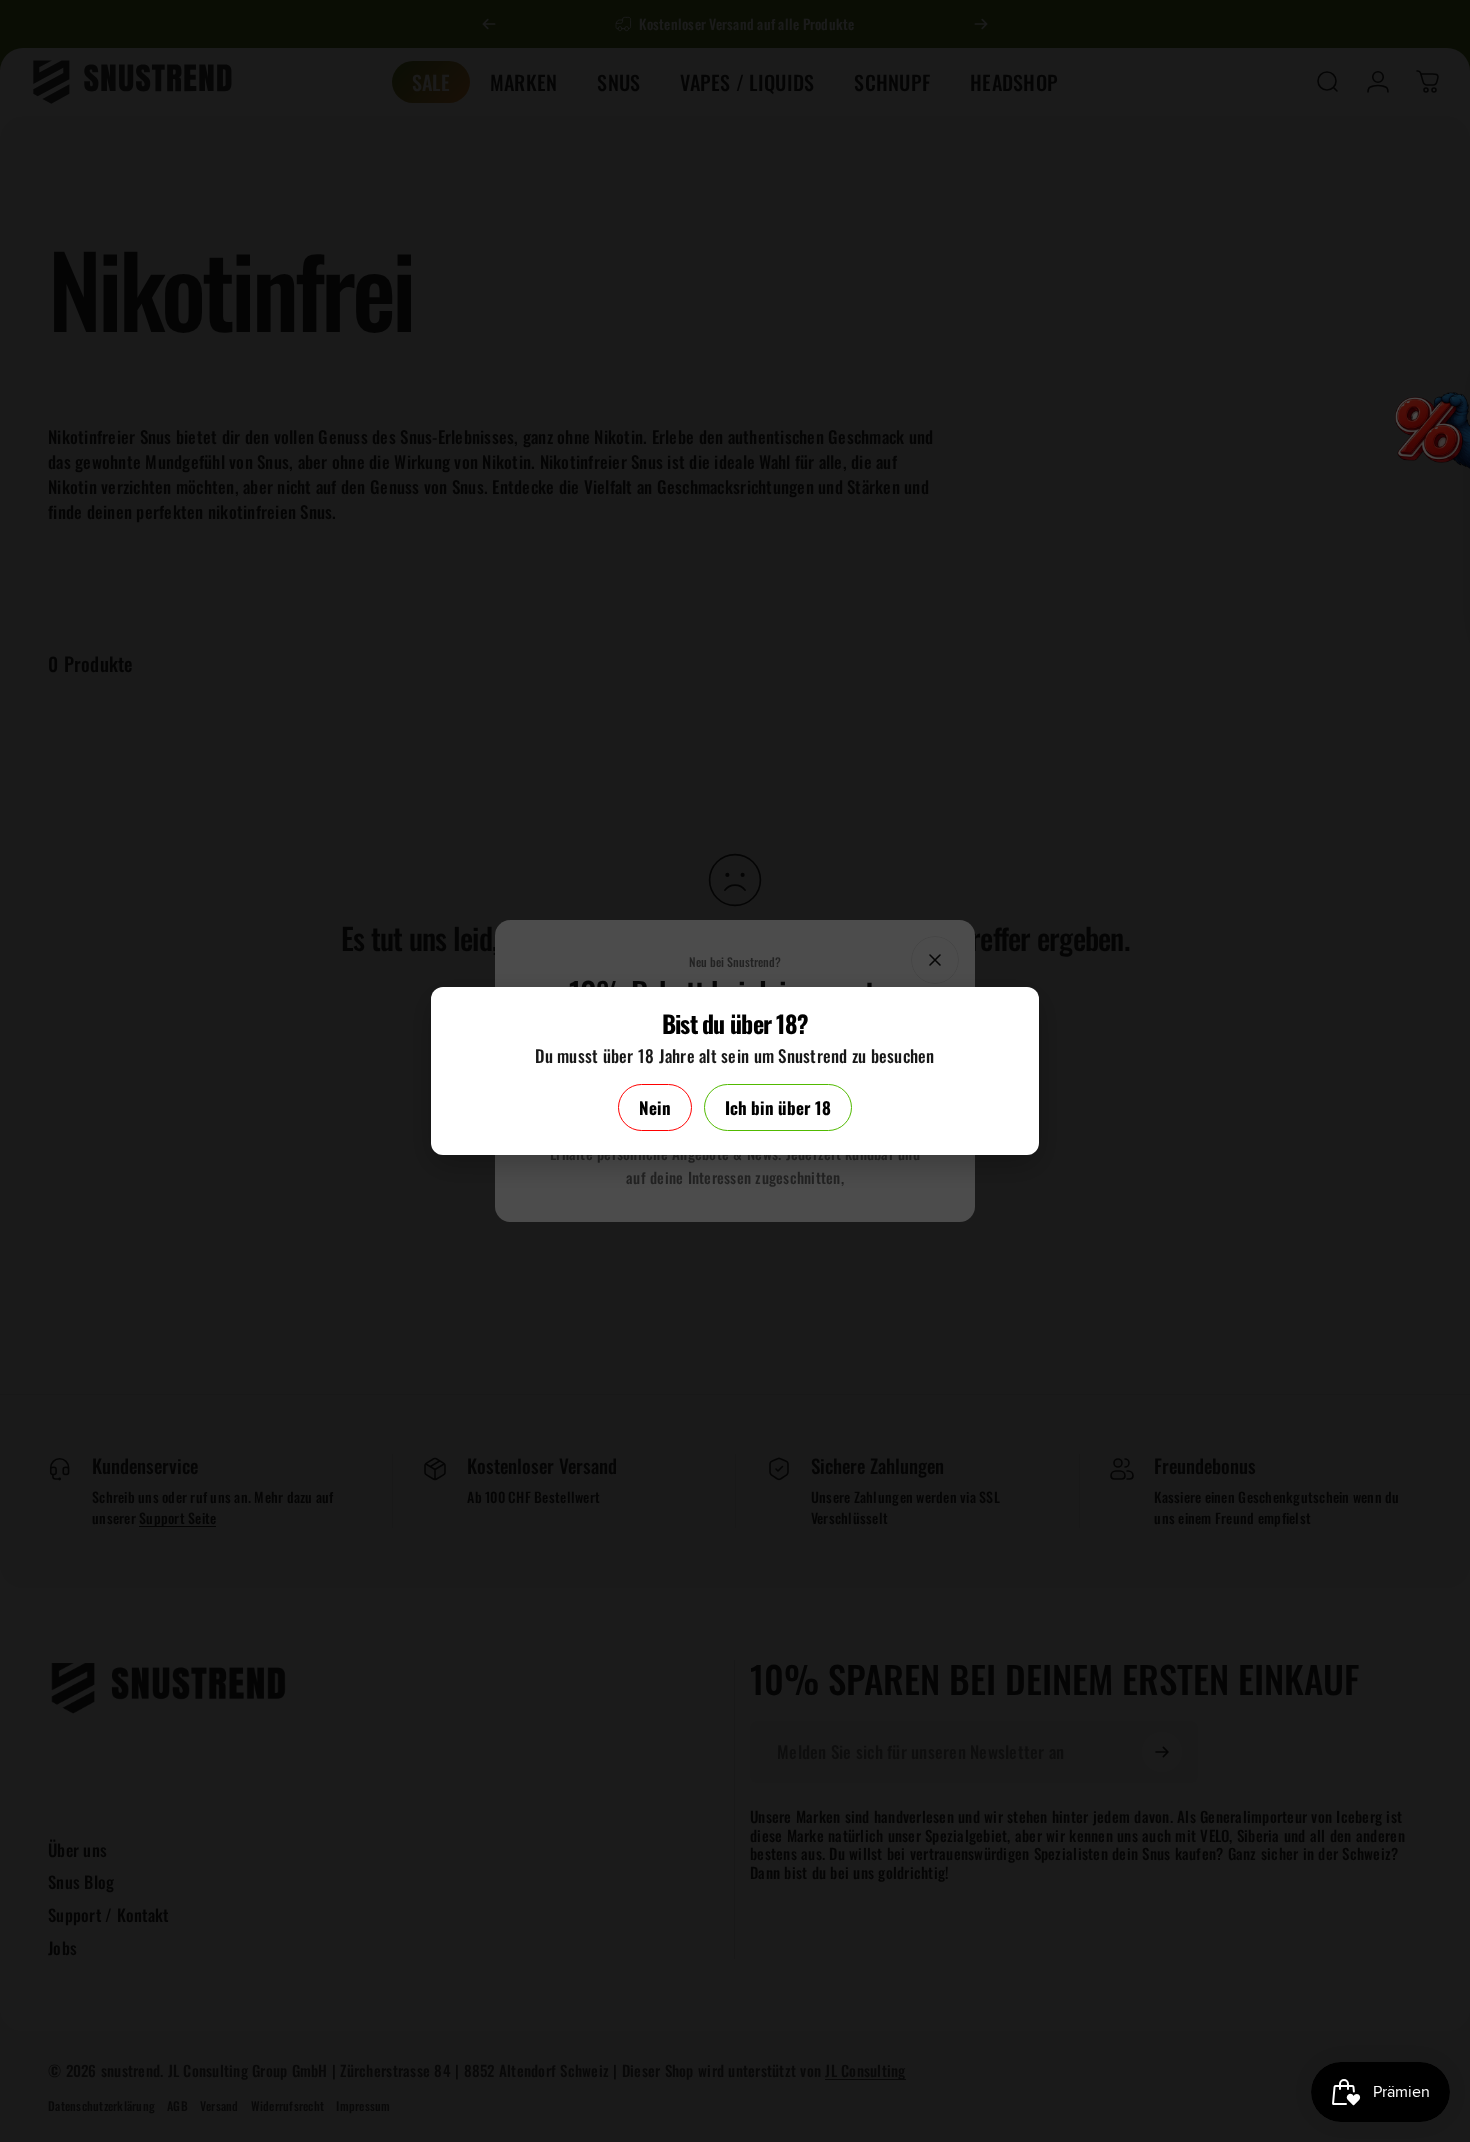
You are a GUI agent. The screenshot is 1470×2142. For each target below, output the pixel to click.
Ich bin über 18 (778, 1107)
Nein (655, 1107)
